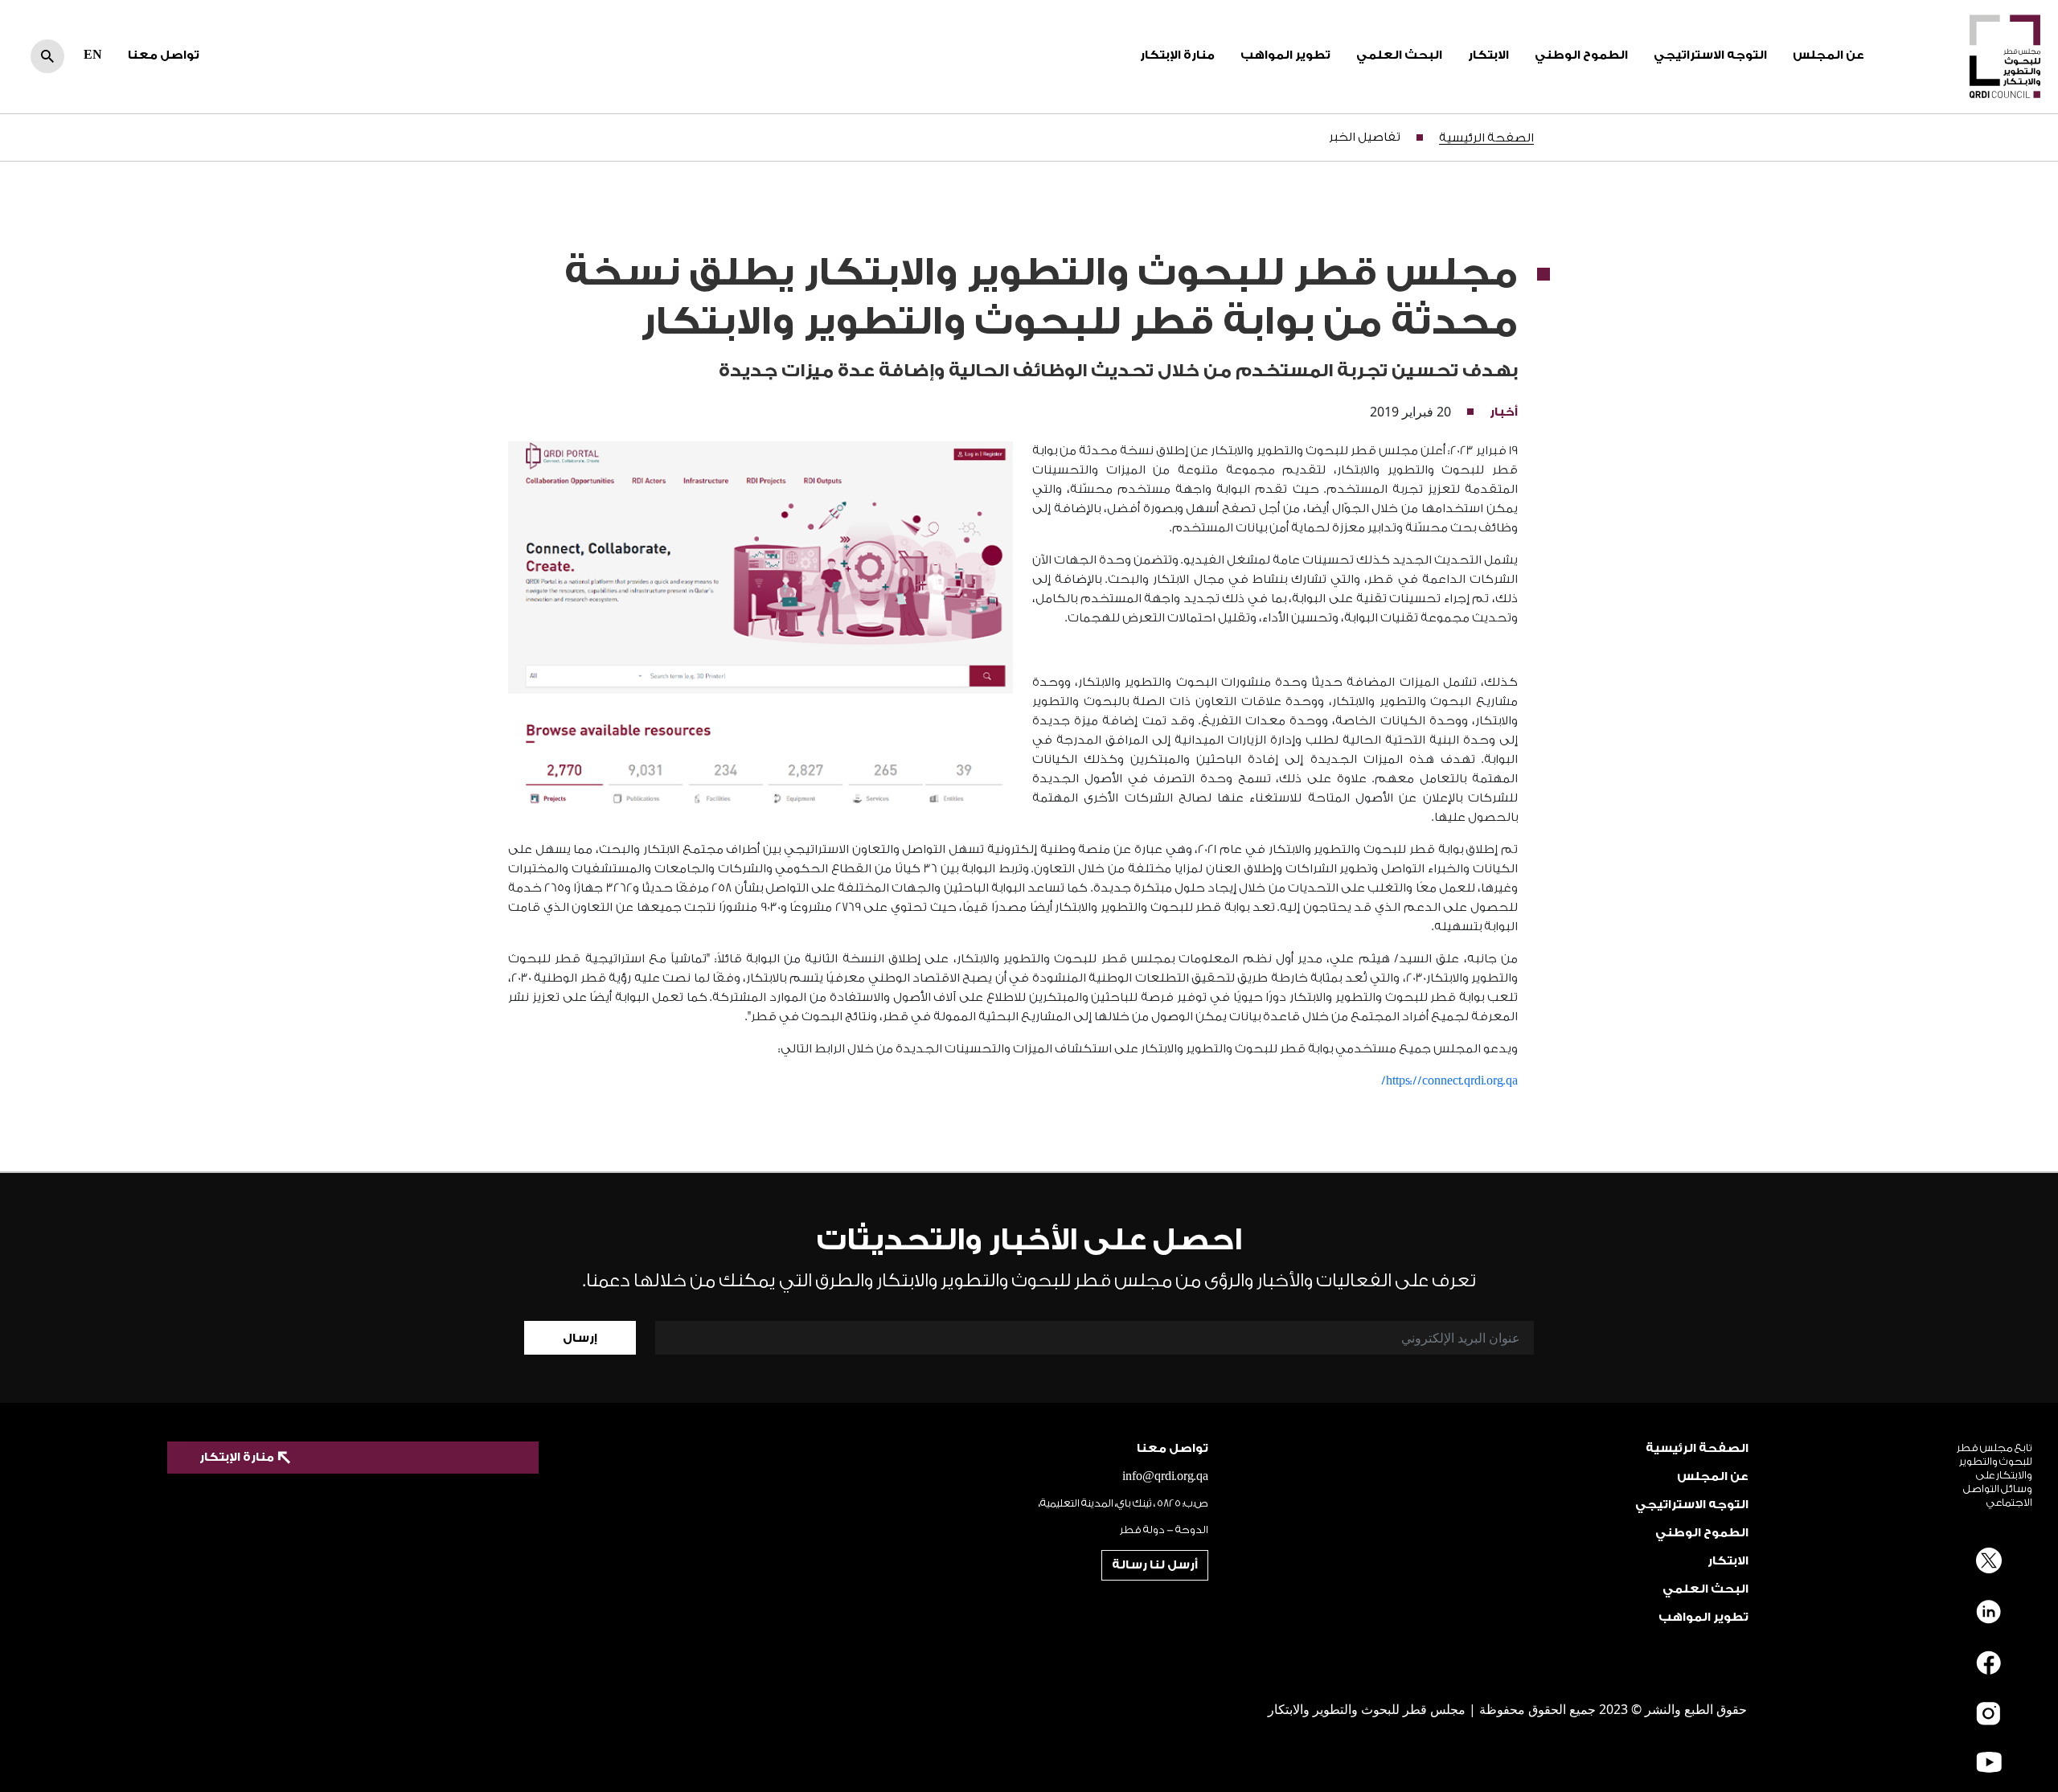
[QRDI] (2005, 55)
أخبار (1504, 412)
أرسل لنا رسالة (1155, 1565)
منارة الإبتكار (1177, 55)
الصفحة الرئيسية (1486, 138)
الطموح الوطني (1581, 55)
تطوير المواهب (1285, 55)
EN (93, 55)
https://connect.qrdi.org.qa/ (1449, 1081)
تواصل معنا (164, 55)
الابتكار (1488, 55)
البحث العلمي (1399, 55)
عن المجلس (1828, 55)
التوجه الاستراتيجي (1710, 55)
